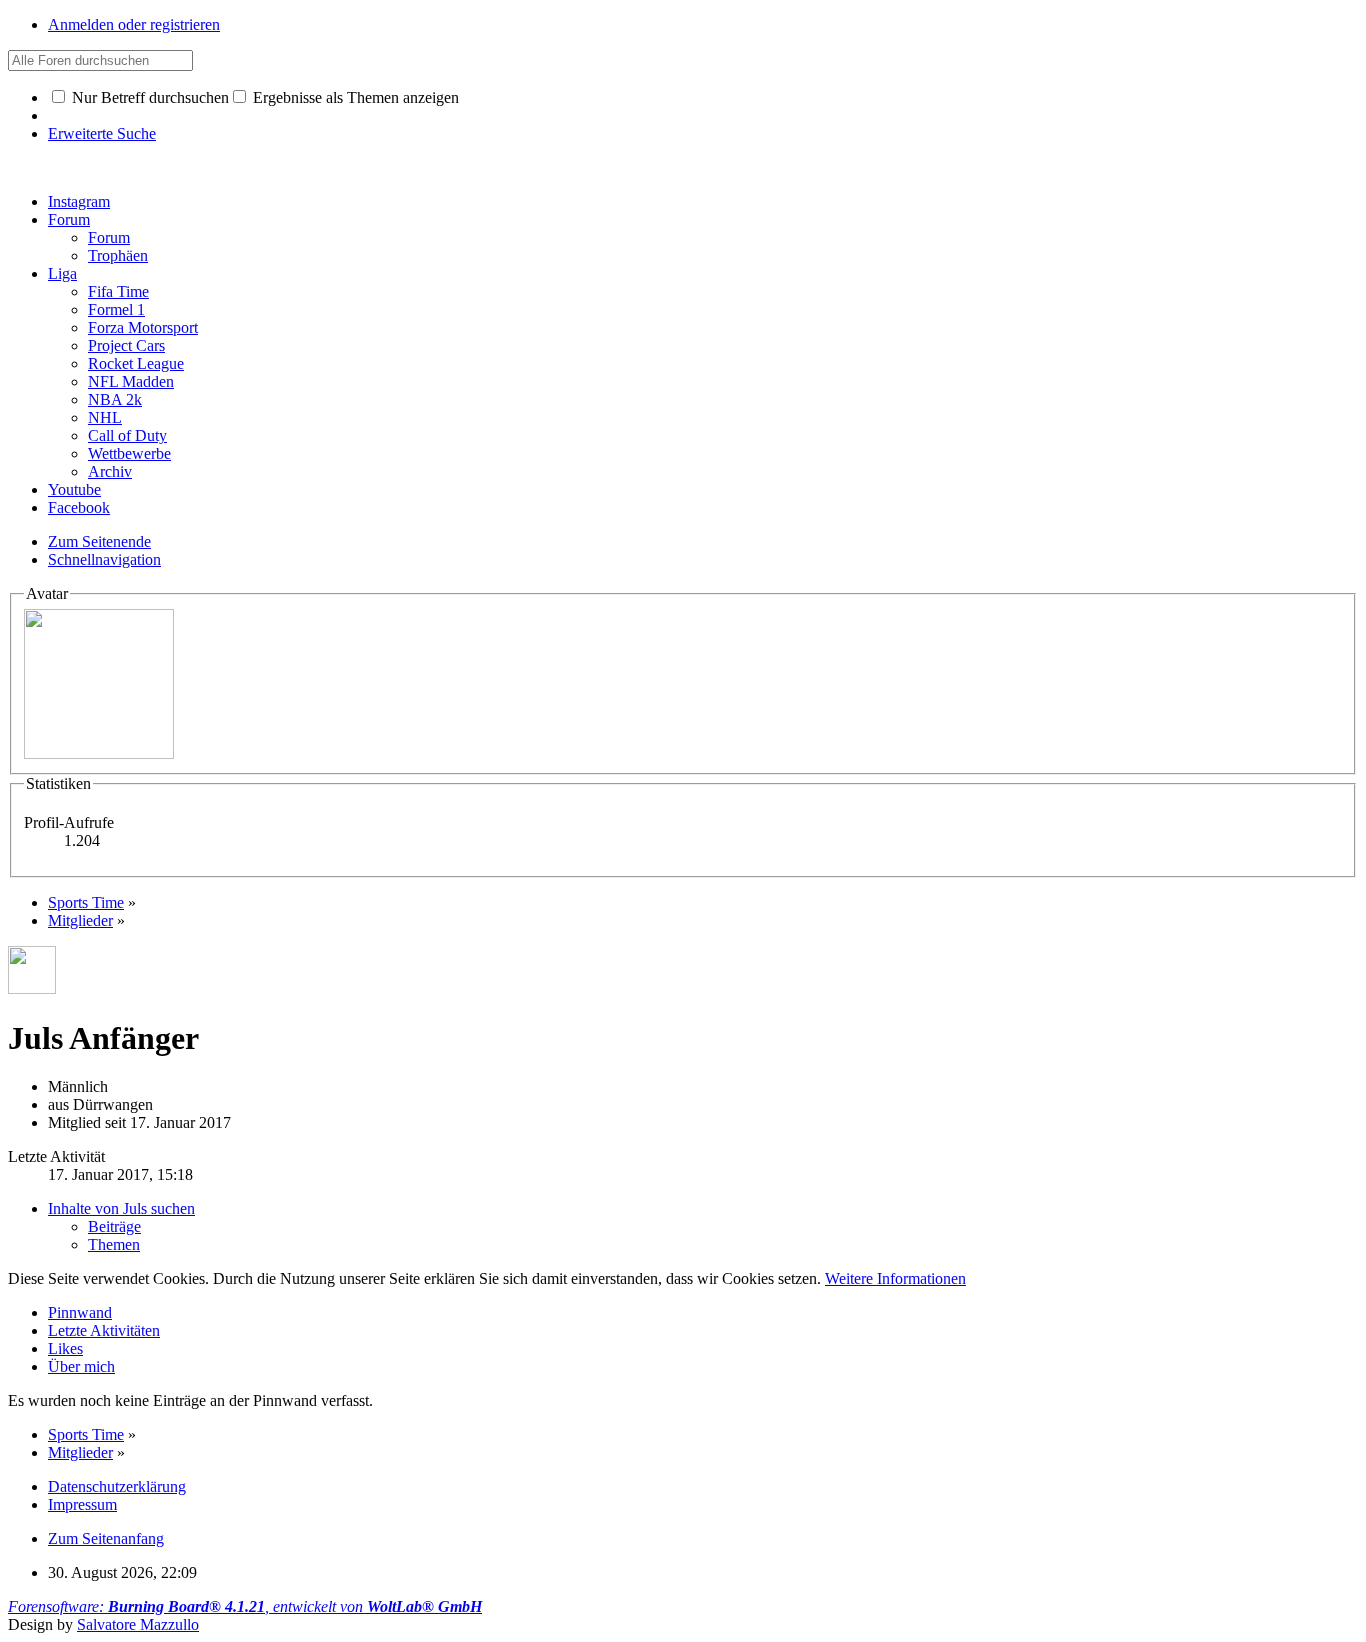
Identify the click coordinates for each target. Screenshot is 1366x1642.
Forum (69, 219)
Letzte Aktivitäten (104, 1330)
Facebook (79, 507)
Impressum (82, 1504)
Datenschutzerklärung (117, 1486)
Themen (114, 1244)
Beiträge (114, 1226)
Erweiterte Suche (102, 133)
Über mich (81, 1366)
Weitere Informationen (895, 1278)
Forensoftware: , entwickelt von (245, 1606)
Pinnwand (80, 1312)
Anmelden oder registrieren (134, 24)
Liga (62, 273)
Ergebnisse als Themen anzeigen (354, 97)
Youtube (74, 489)
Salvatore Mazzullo (138, 1624)
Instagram (79, 201)
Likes (65, 1348)
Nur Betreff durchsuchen (148, 97)
